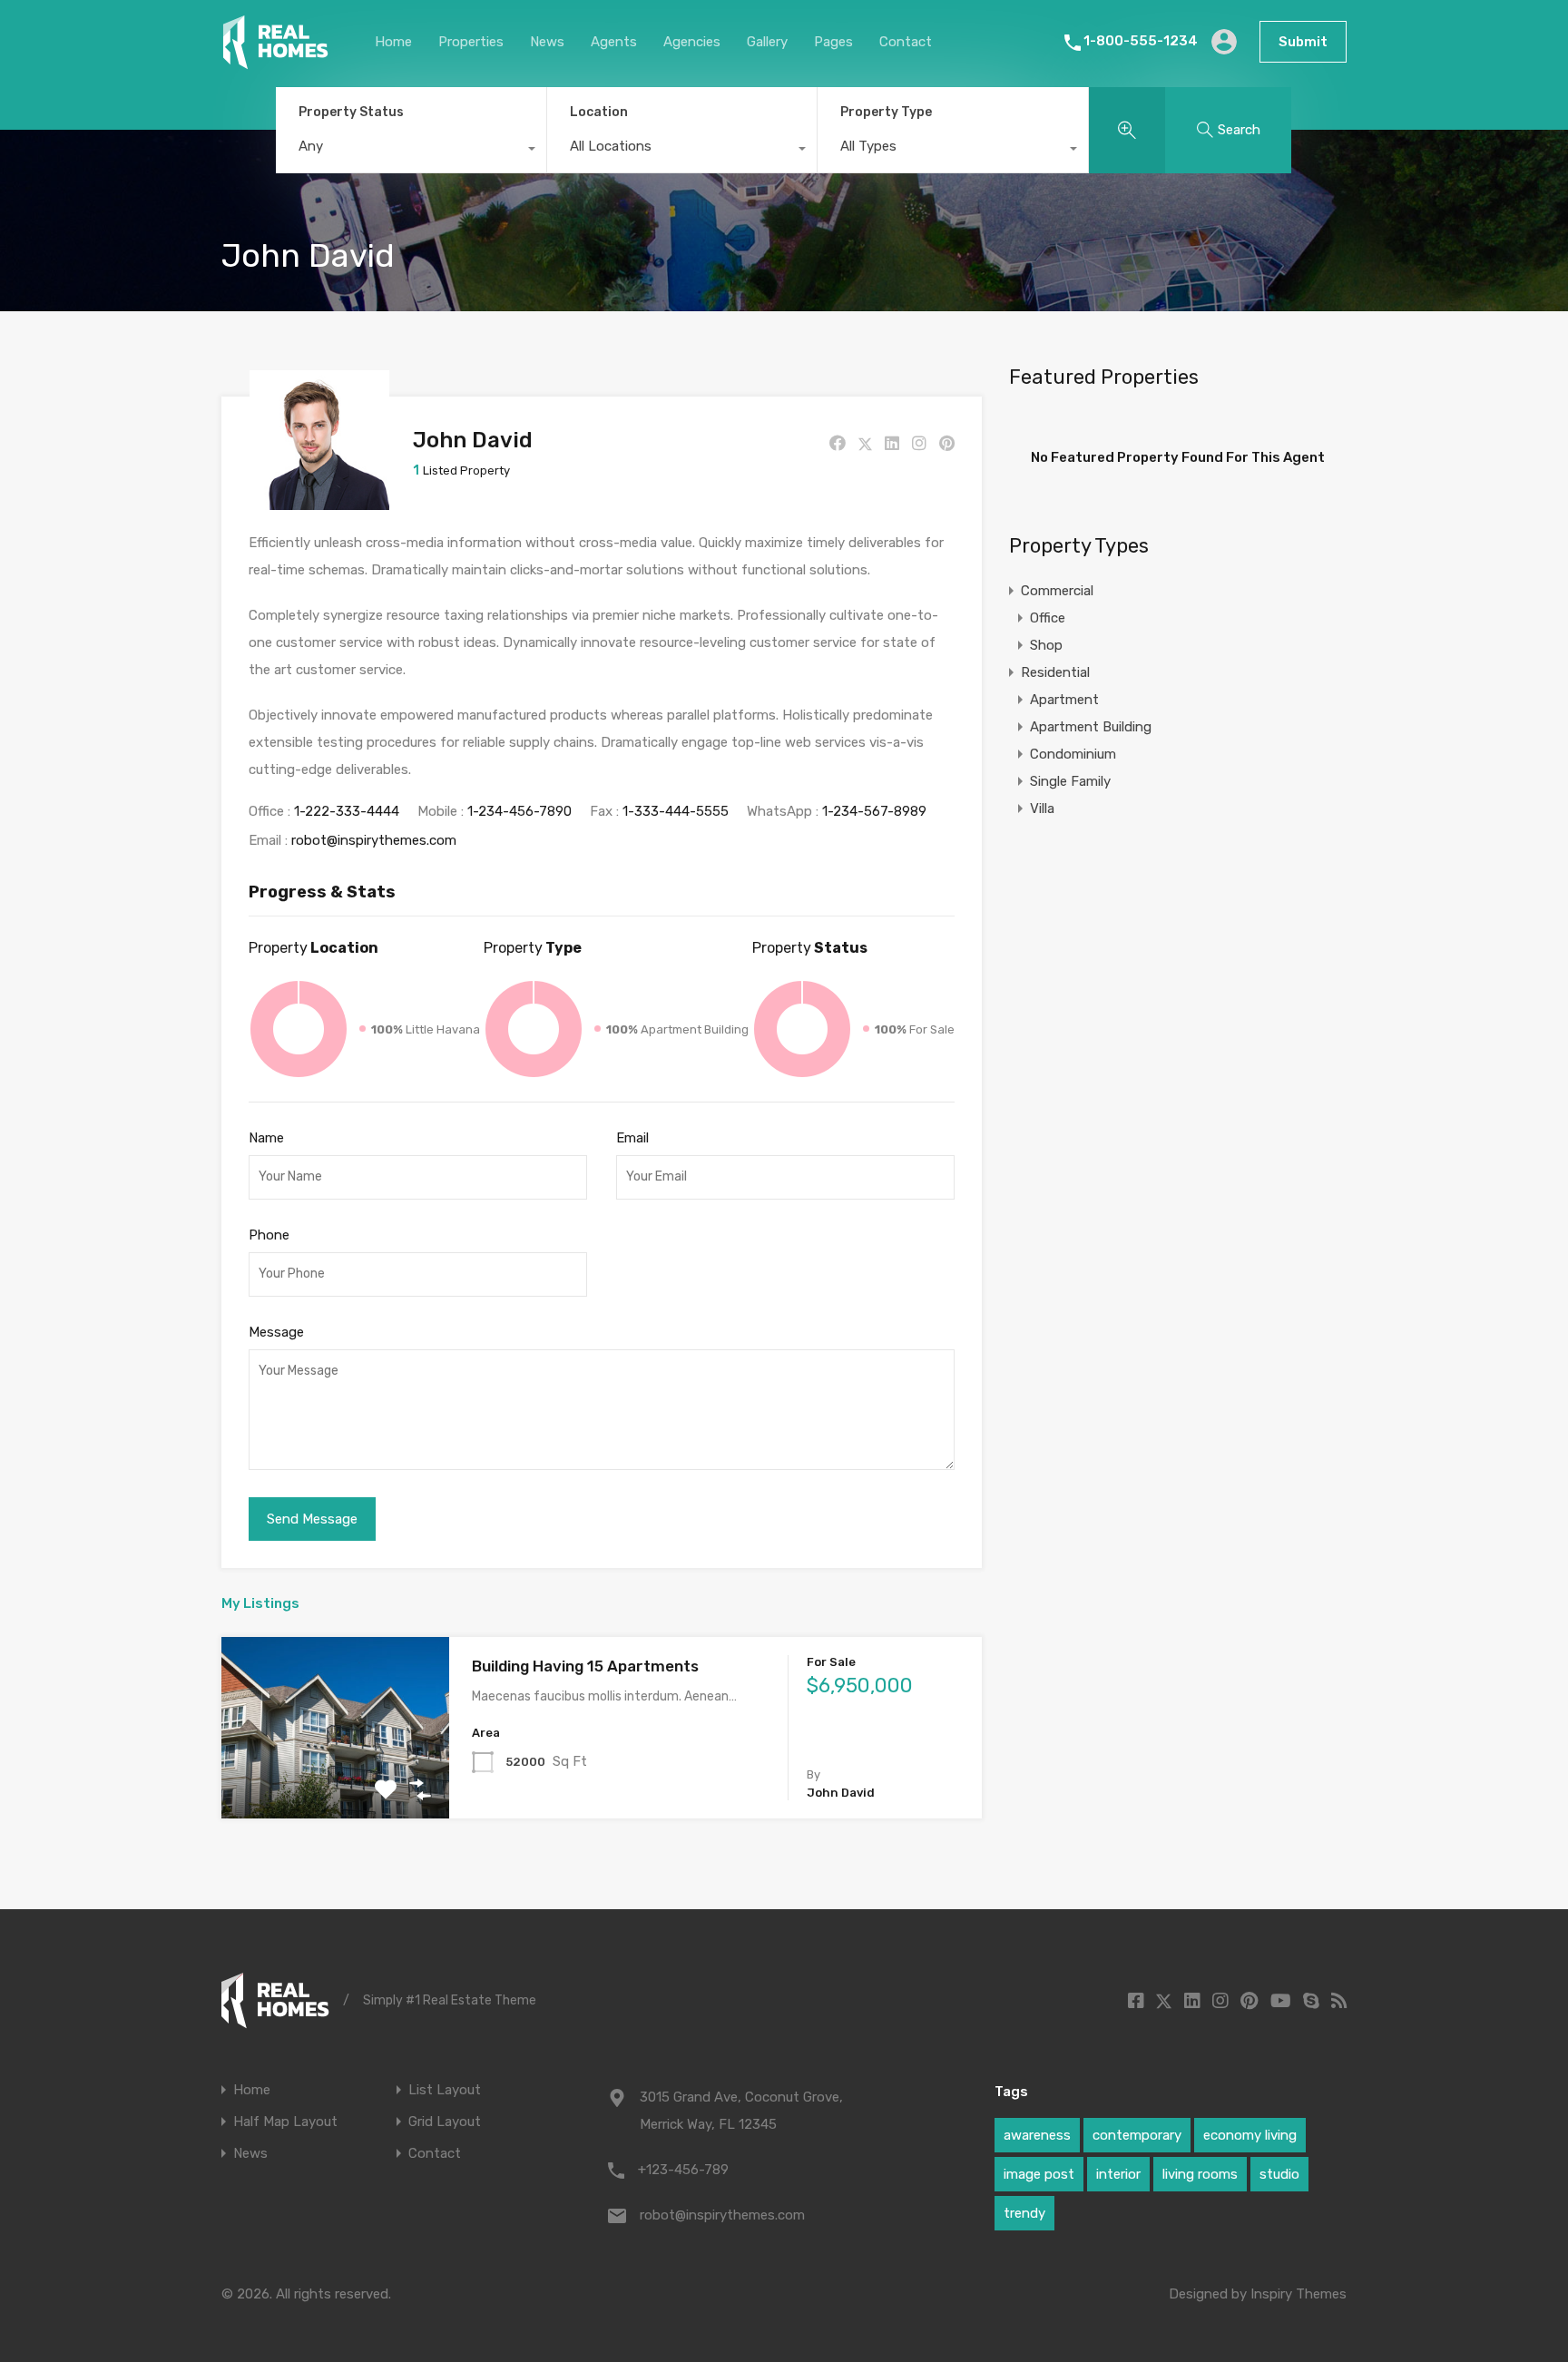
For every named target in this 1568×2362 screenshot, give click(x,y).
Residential (1055, 672)
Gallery (767, 42)
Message (276, 1332)
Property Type (886, 112)
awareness (1037, 2135)
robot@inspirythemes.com (374, 840)
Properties (471, 42)
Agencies (692, 42)
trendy (1024, 2213)
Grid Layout (445, 2122)
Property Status (351, 112)
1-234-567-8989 (874, 811)
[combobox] (411, 151)
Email (632, 1138)
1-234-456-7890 (519, 811)
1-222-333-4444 (347, 811)
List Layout (445, 2090)
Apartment (1064, 700)
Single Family (1070, 781)
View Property (335, 1782)
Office (1048, 618)
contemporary (1137, 2135)
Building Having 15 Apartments (585, 1666)
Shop (1046, 645)
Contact (906, 42)
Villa (1042, 809)
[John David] (319, 502)
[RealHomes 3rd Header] (275, 62)
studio (1279, 2174)
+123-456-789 (683, 2170)
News (547, 42)
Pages (833, 42)
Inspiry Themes (1298, 2294)
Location (599, 112)
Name (266, 1138)
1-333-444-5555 (676, 811)
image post (1039, 2174)
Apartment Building (1091, 727)
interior (1118, 2174)
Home (393, 42)
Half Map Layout (285, 2122)
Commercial (1057, 591)
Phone (269, 1235)
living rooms (1200, 2174)
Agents (614, 42)
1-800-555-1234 (1141, 41)
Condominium (1073, 754)
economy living (1250, 2135)
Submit (1303, 42)
